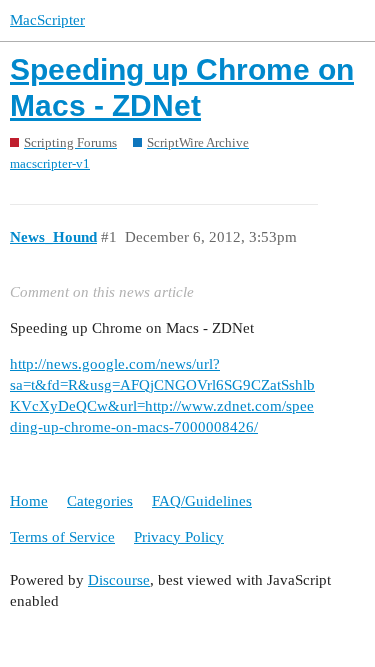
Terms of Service (62, 537)
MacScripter (47, 20)
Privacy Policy (179, 537)
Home (29, 501)
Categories (100, 501)
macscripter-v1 (50, 163)
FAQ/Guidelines (202, 501)
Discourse (119, 580)
